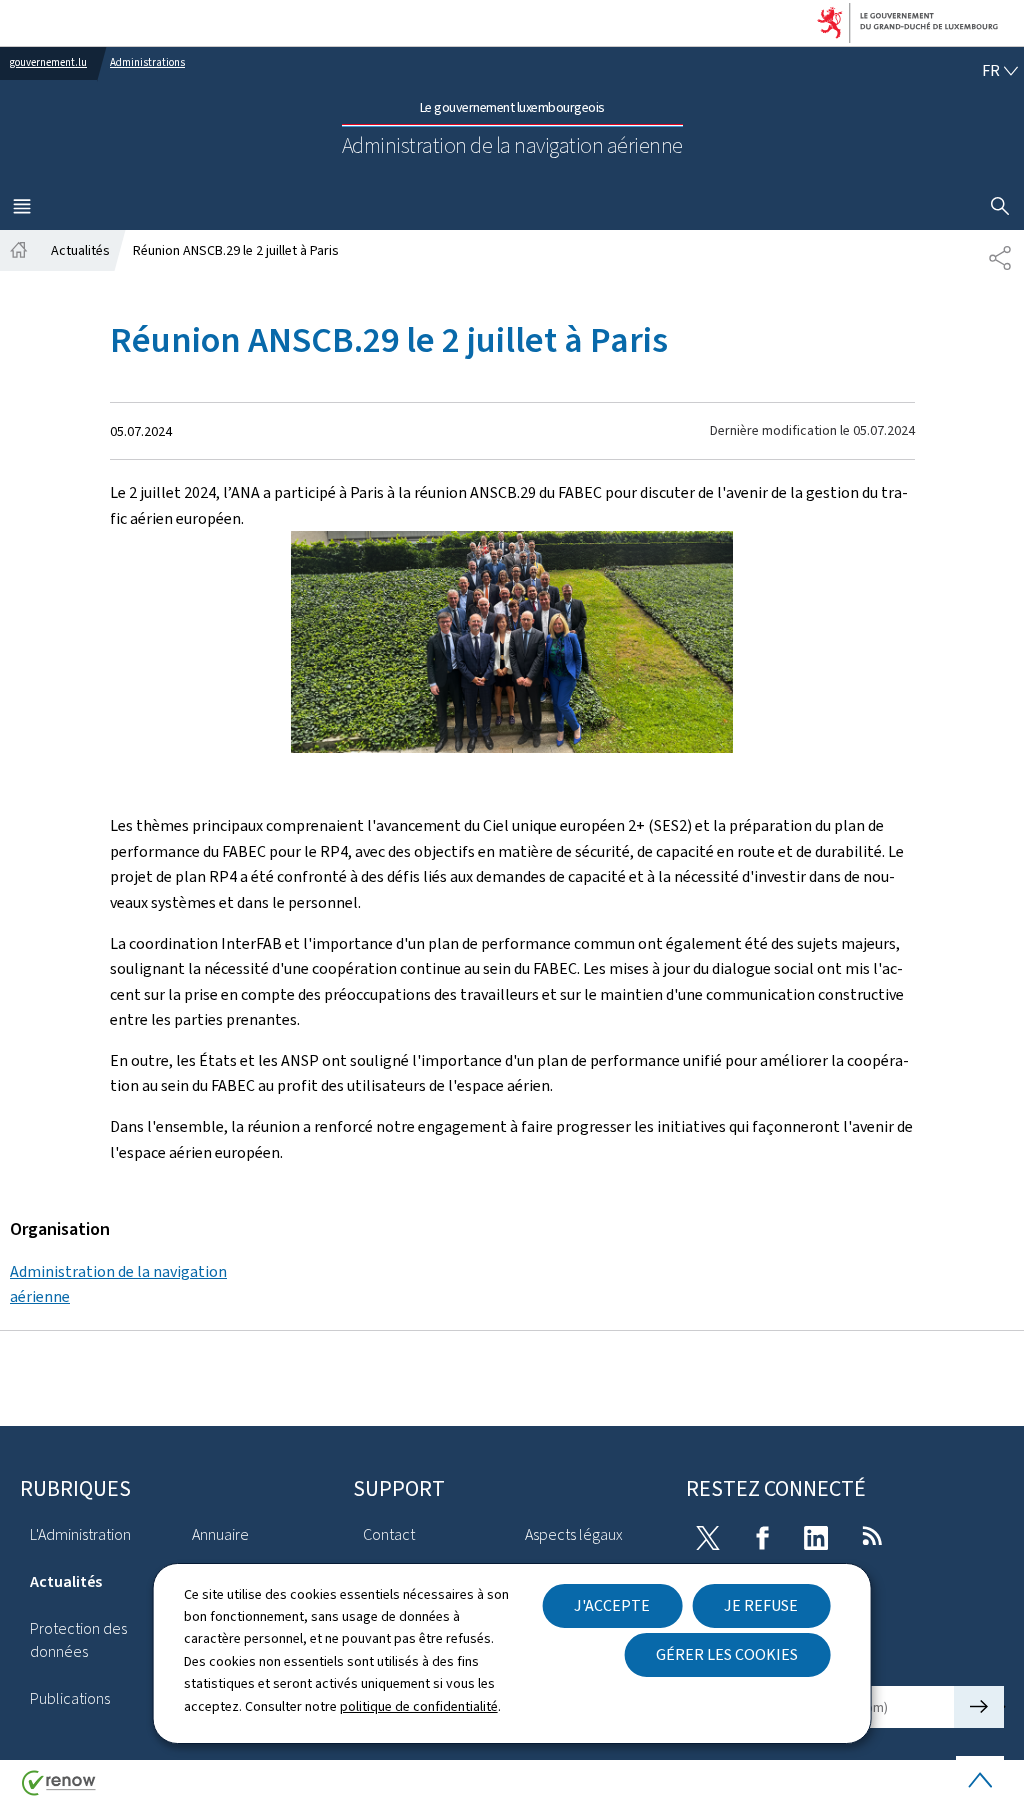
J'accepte (612, 1605)
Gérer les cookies (727, 1654)
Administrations (147, 62)
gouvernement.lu (48, 62)
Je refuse (761, 1605)
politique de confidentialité (419, 1706)
